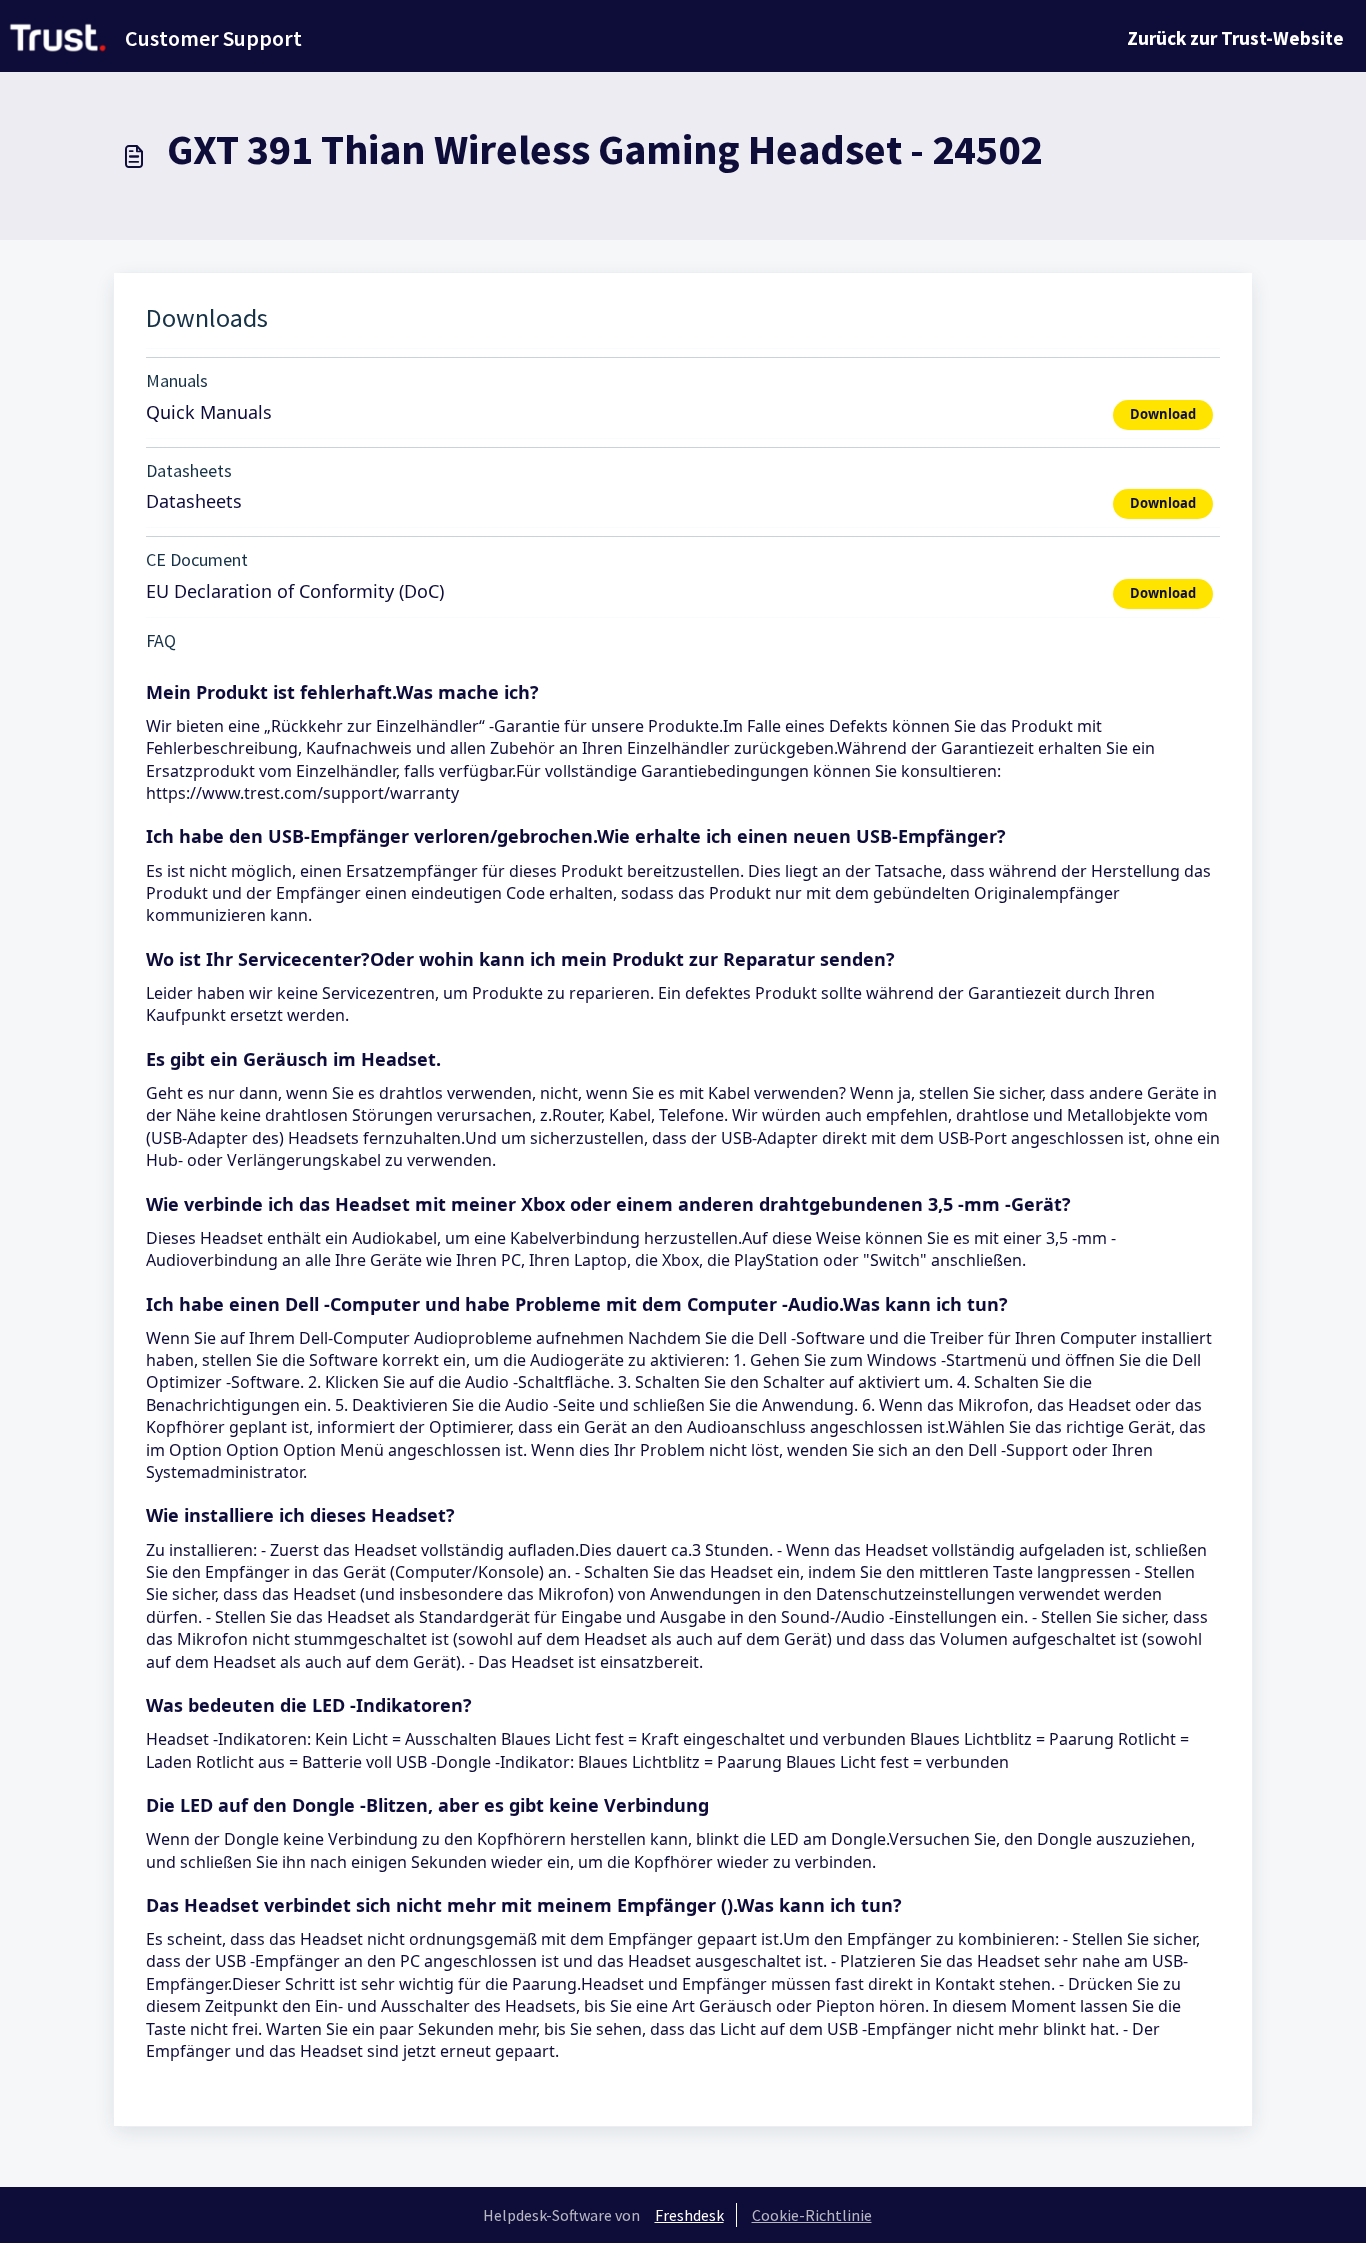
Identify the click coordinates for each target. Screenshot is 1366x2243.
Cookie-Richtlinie (812, 2215)
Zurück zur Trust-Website (1235, 38)
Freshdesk (689, 2215)
